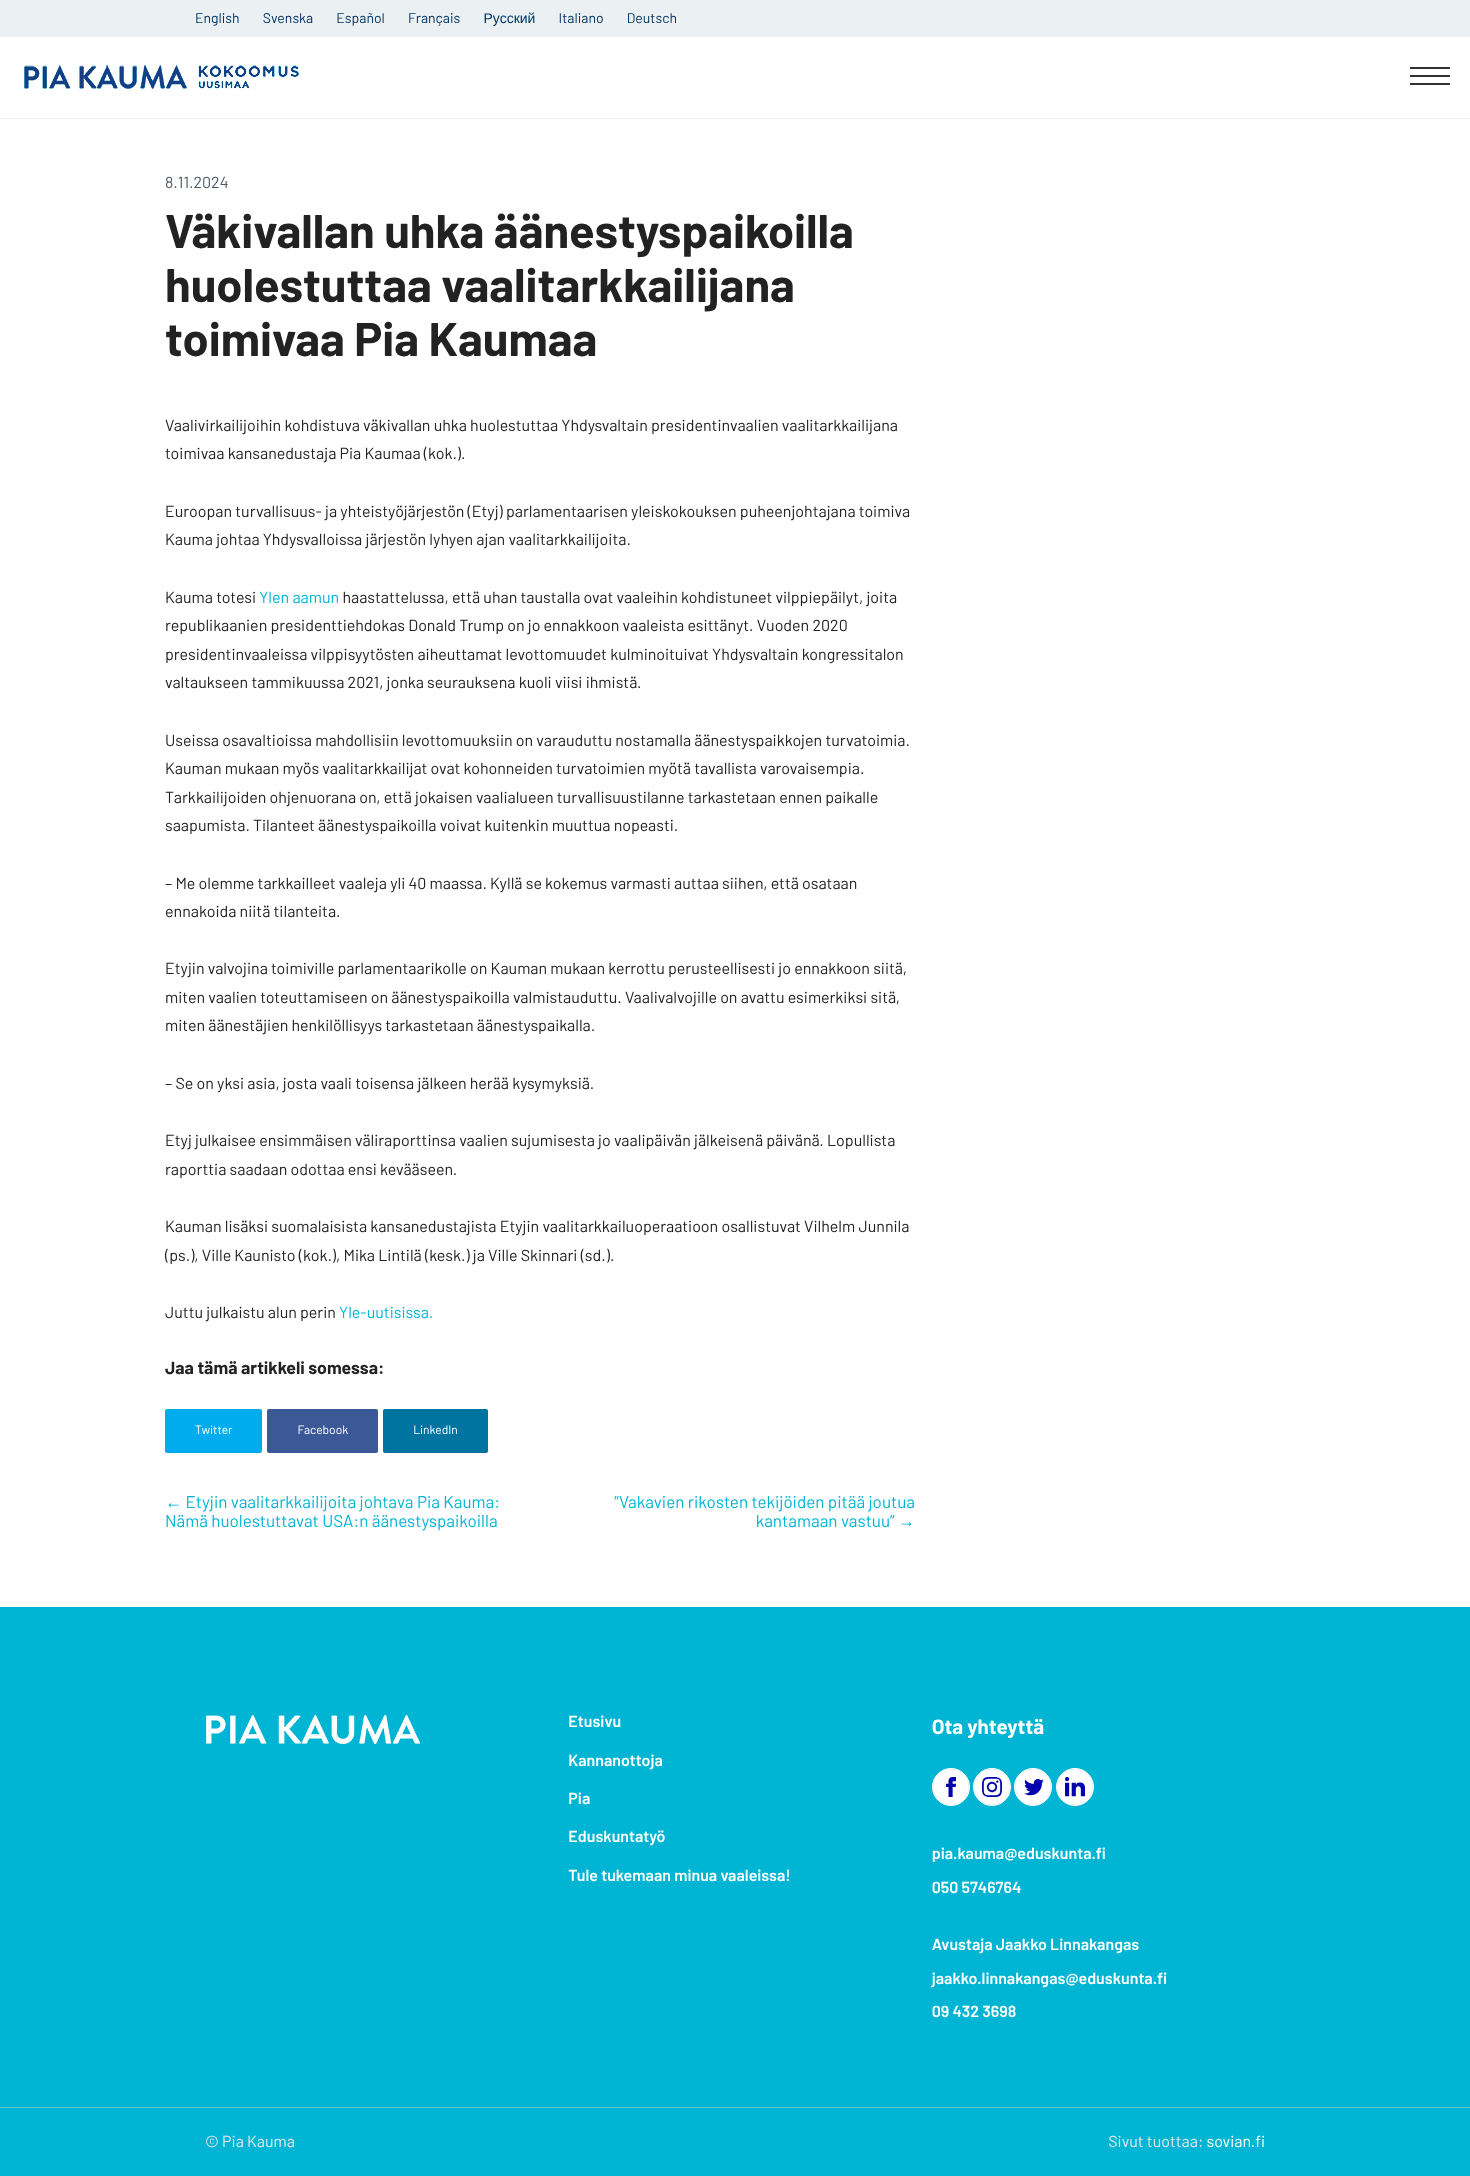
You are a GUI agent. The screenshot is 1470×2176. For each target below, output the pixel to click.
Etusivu (594, 1721)
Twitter (213, 1430)
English (217, 17)
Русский (509, 17)
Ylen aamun (299, 597)
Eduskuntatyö (616, 1836)
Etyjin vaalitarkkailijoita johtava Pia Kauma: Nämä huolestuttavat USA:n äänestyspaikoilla (332, 1512)
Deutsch (652, 17)
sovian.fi (1236, 2141)
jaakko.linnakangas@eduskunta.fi (1050, 1978)
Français (434, 17)
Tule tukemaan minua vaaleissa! (679, 1875)
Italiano (581, 17)
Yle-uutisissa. (387, 1312)
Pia (579, 1798)
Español (360, 17)
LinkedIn (435, 1430)
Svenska (288, 17)
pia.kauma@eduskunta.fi (1019, 1853)
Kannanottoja (615, 1760)
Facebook (322, 1430)
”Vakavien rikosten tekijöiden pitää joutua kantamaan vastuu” (764, 1512)
